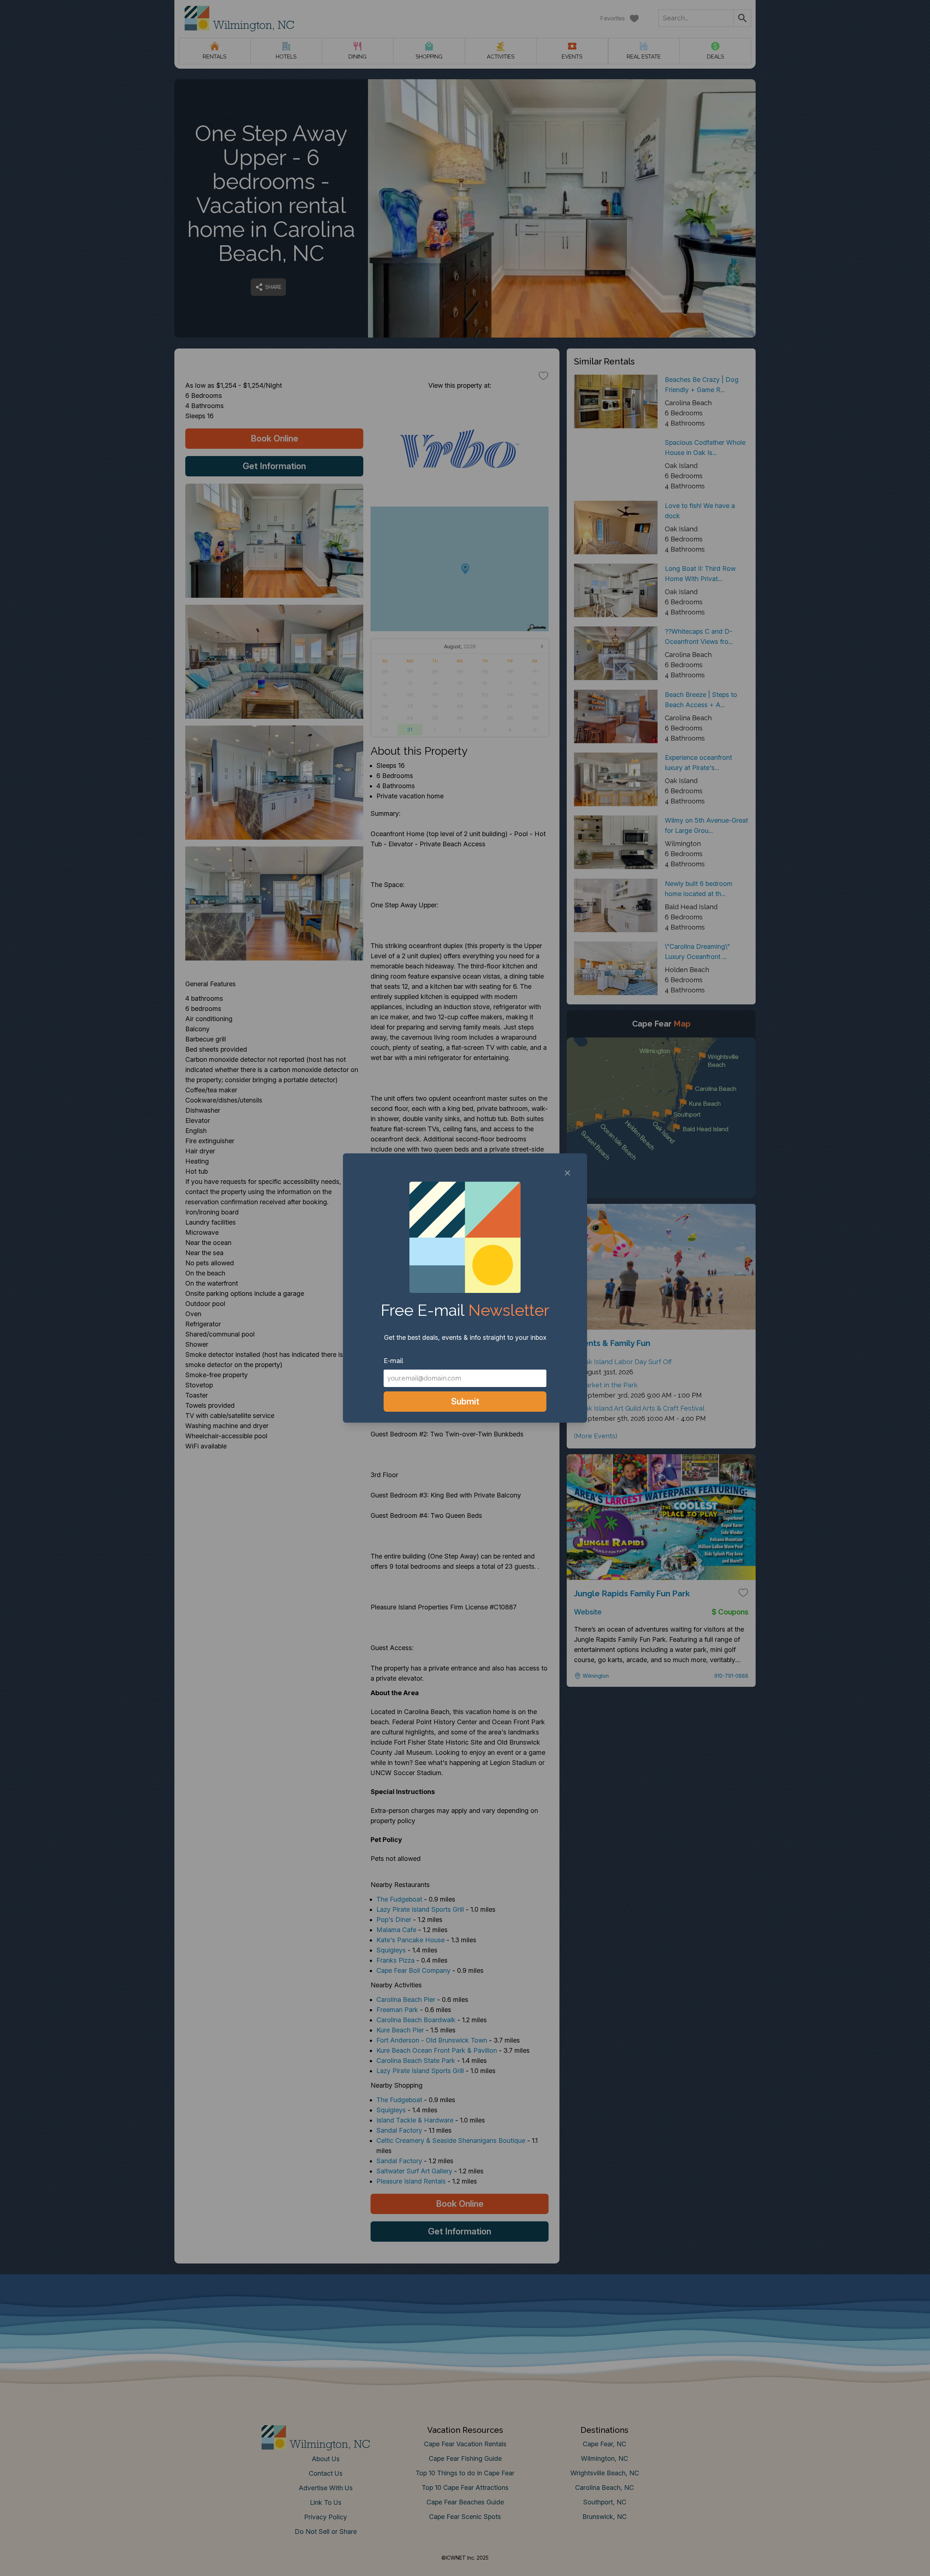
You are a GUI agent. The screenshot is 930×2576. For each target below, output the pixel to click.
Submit (465, 1401)
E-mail (393, 1361)
